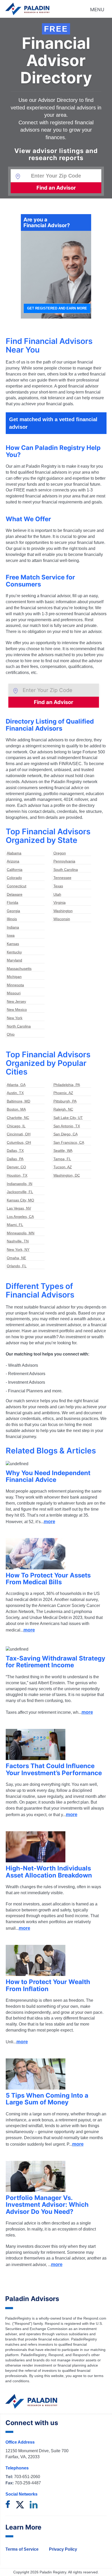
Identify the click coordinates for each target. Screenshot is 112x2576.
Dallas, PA (15, 1159)
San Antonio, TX (67, 1126)
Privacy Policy (63, 2549)
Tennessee (62, 878)
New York (15, 1018)
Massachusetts (19, 969)
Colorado (14, 878)
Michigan (14, 977)
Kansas (13, 944)
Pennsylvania (64, 861)
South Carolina (66, 870)
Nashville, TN (18, 1241)
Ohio (11, 1034)
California (15, 870)
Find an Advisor (56, 188)
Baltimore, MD (18, 1101)
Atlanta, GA (16, 1085)
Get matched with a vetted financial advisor (53, 423)
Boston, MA (16, 1109)
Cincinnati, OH (19, 1134)
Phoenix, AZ (63, 1093)
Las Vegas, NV (19, 1208)
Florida (13, 902)
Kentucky (14, 952)
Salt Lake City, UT (68, 1118)
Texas (58, 886)
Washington (63, 911)
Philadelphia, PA (67, 1085)
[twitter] (20, 2505)
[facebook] (8, 2505)
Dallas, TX (15, 1151)
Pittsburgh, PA (65, 1101)
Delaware (15, 894)
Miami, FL (15, 1225)
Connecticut (17, 886)
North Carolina (19, 1026)
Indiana (13, 927)
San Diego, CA (66, 1134)
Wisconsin (62, 919)
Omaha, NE (16, 1258)
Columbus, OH (19, 1142)
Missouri (14, 993)
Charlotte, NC (18, 1118)
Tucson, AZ (63, 1167)
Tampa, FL (62, 1159)
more (49, 1522)
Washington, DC (67, 1175)
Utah (57, 894)
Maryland (14, 960)
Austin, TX (15, 1093)
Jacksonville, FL (20, 1192)
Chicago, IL (16, 1126)
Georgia (13, 911)
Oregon (60, 853)
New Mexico (17, 1010)
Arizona (13, 861)
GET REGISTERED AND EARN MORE (57, 308)
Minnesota (15, 985)
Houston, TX (17, 1175)
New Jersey (16, 1001)
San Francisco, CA (69, 1142)
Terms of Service (22, 2549)
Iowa (11, 935)
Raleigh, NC (63, 1109)
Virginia (60, 902)
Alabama (14, 853)
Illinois (12, 919)
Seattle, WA (63, 1151)
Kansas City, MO (20, 1200)
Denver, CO (16, 1167)
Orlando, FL (17, 1266)
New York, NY (18, 1249)
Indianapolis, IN (20, 1184)
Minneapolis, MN (21, 1233)
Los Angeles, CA (20, 1217)
